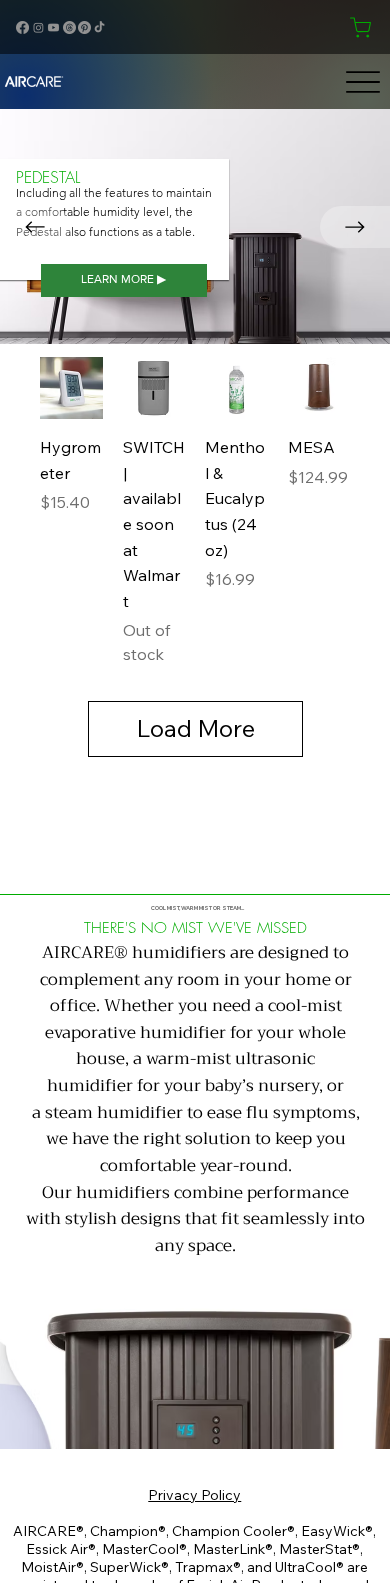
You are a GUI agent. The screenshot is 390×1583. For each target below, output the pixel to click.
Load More (195, 728)
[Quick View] (71, 388)
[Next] (355, 227)
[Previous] (35, 227)
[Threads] (69, 27)
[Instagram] (38, 27)
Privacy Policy (194, 1495)
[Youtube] (53, 27)
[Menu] (363, 81)
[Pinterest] (84, 27)
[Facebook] (22, 27)
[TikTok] (99, 27)
